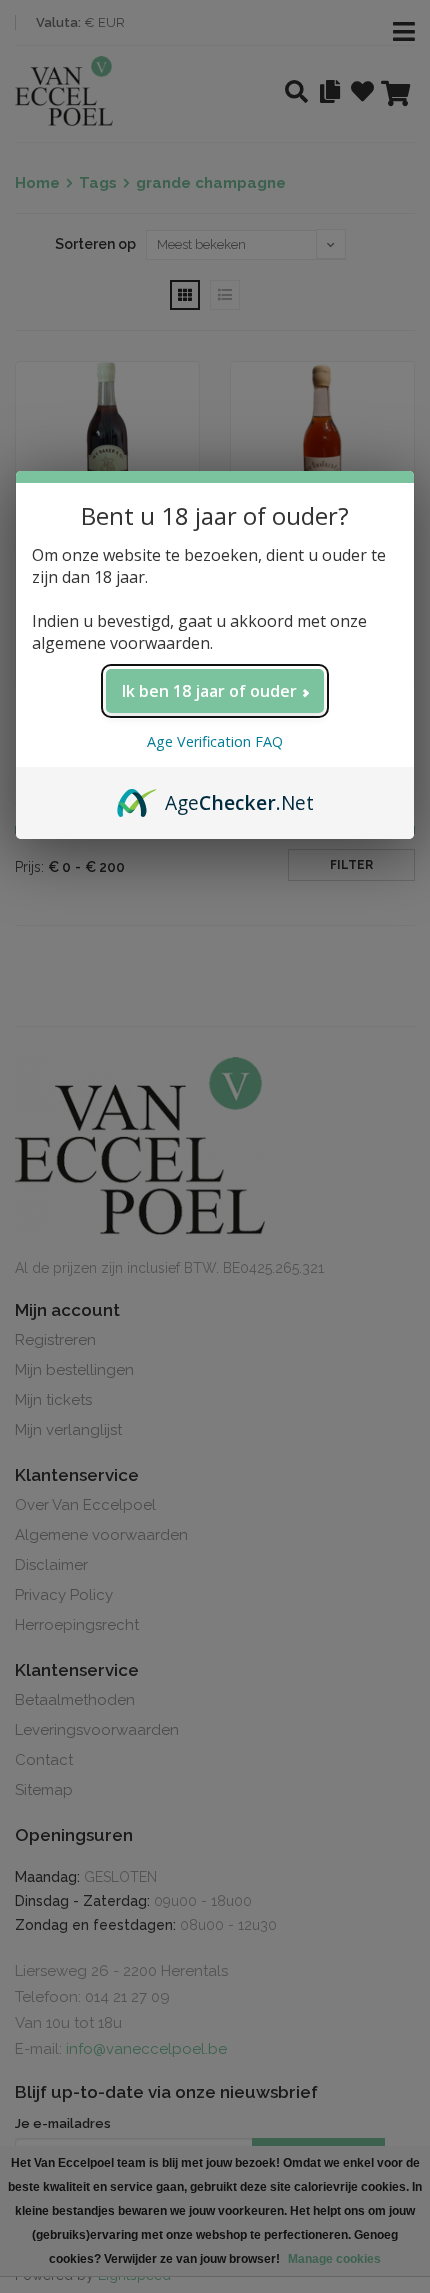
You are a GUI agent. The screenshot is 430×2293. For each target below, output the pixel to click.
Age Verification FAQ (215, 741)
